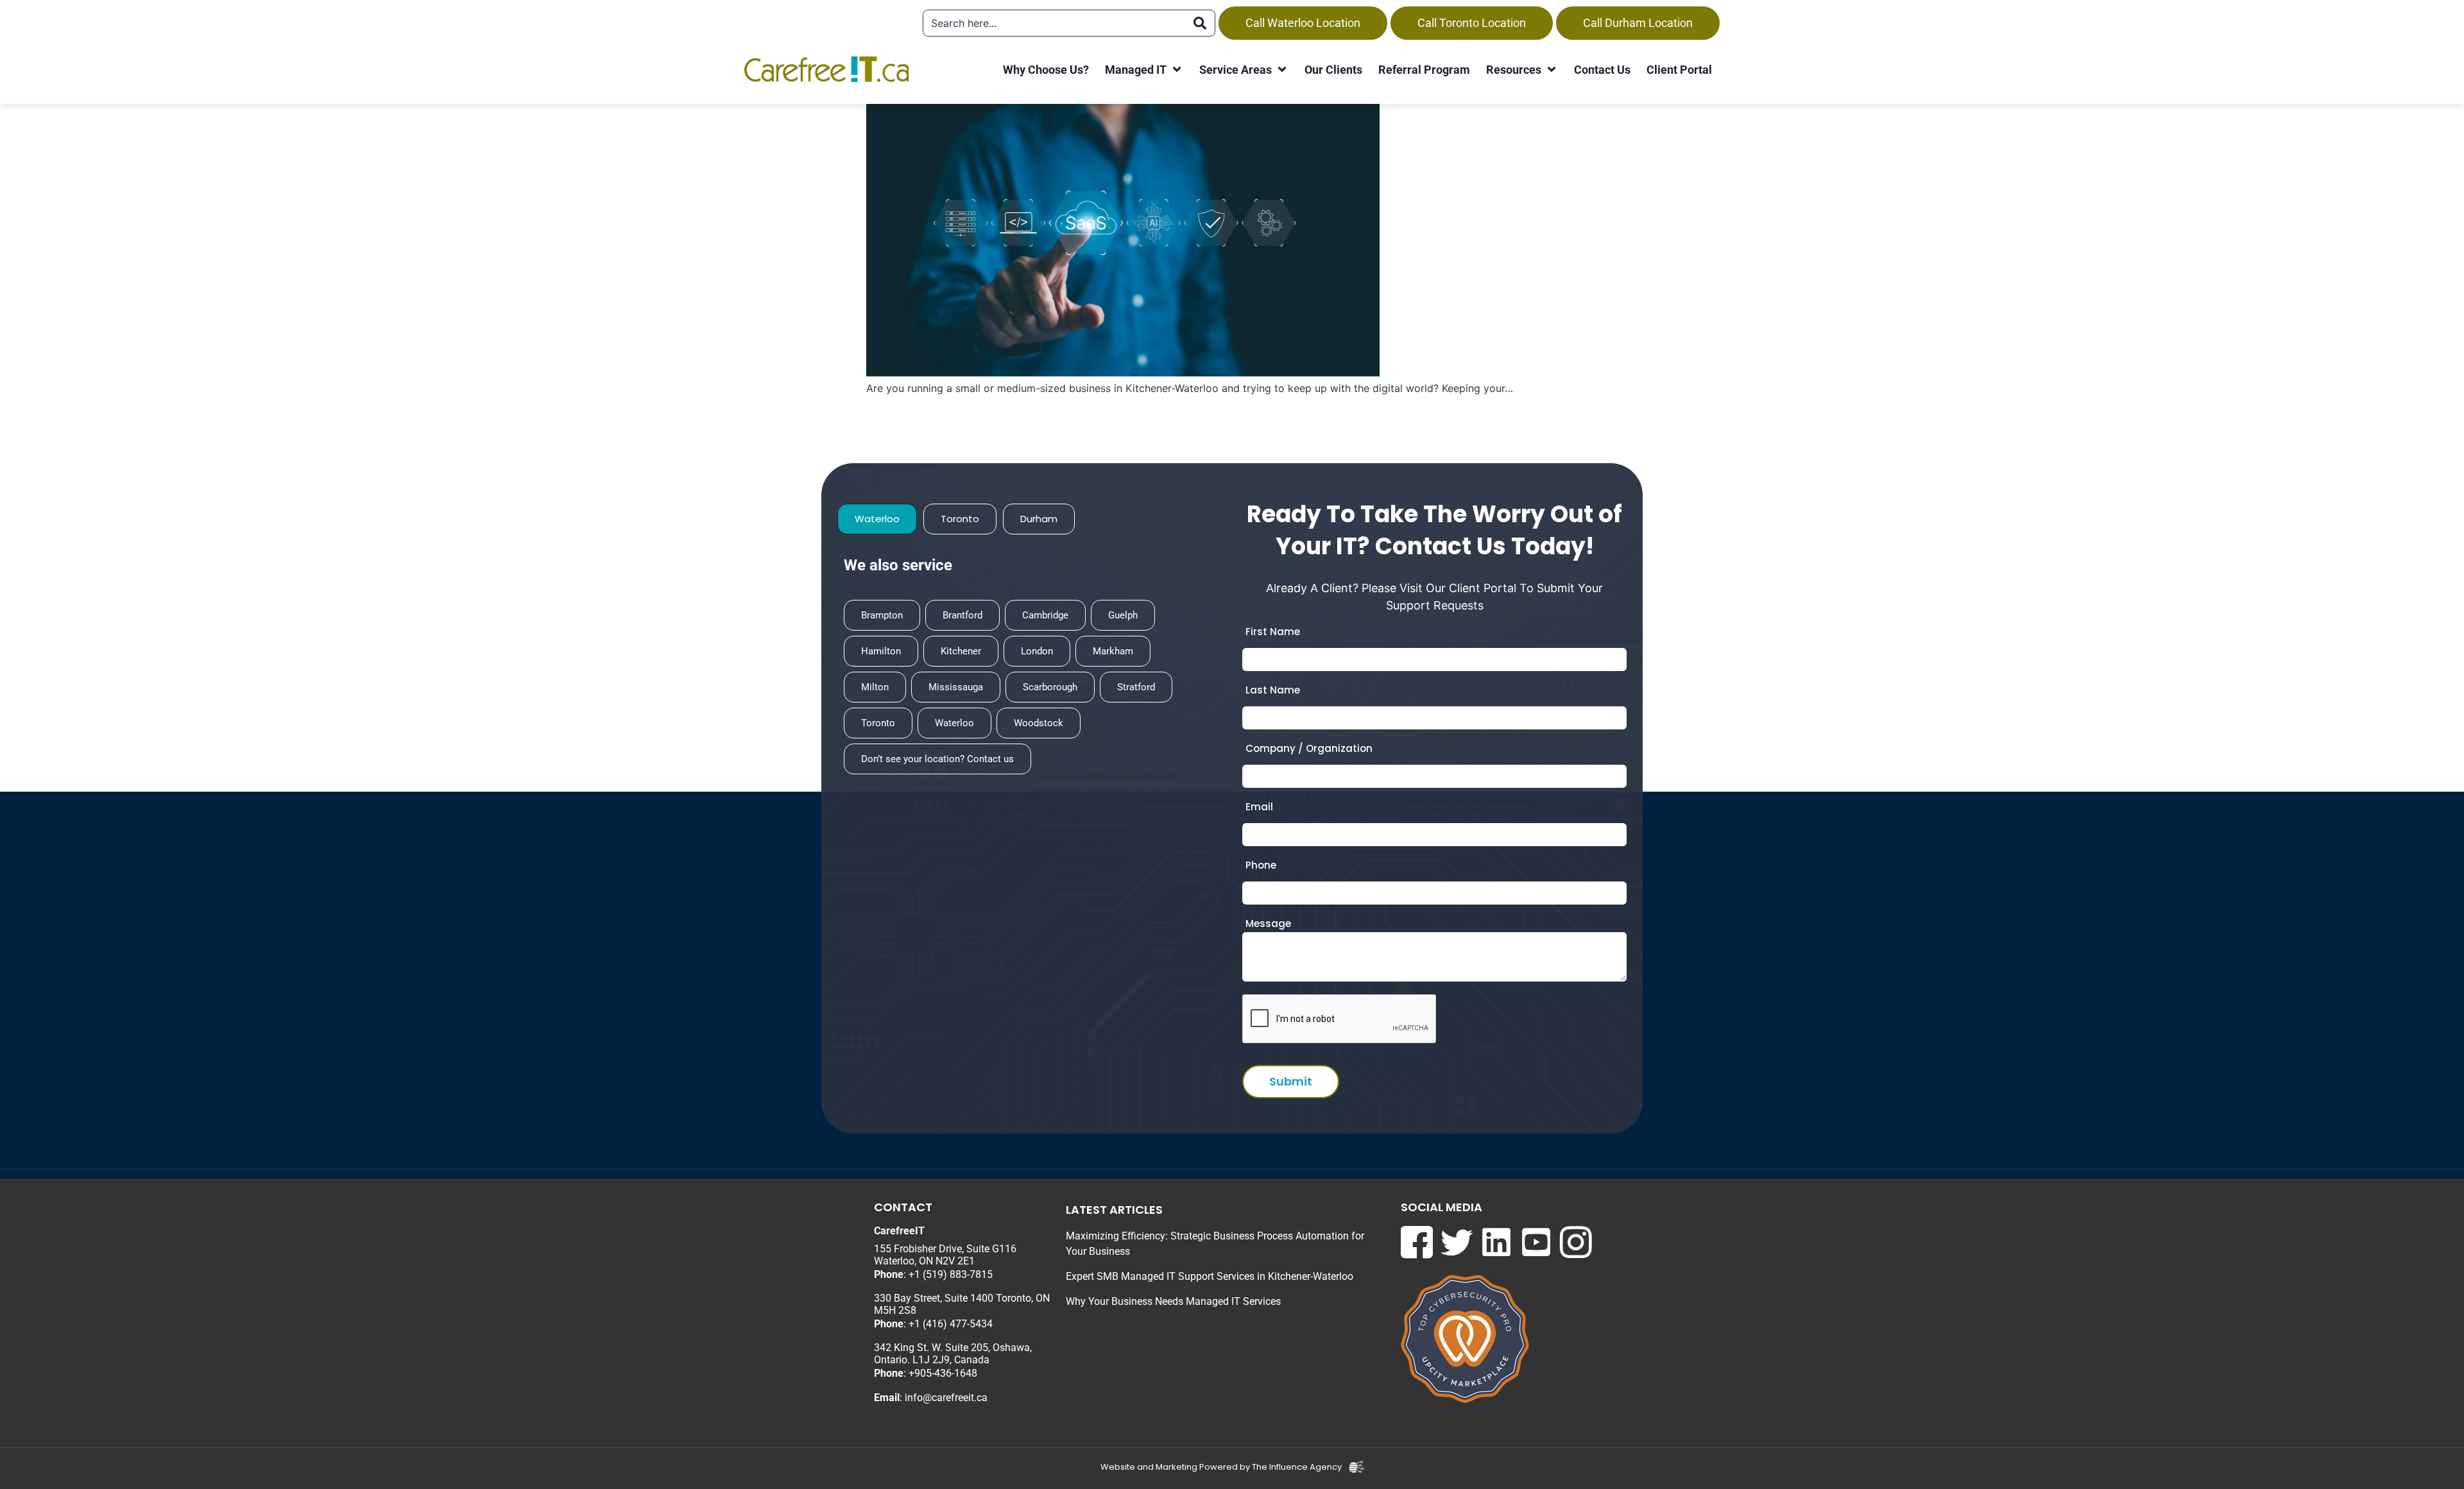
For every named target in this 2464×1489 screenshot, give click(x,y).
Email (1259, 807)
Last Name (1273, 690)
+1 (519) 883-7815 (951, 1274)
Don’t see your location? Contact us (937, 759)
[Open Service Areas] (1282, 70)
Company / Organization (1309, 748)
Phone (1261, 865)
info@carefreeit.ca (946, 1398)
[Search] (1200, 23)
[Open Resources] (1552, 70)
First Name (1273, 632)
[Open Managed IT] (1177, 70)
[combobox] (1054, 23)
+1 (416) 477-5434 (951, 1324)
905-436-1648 (946, 1373)
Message (1268, 923)
